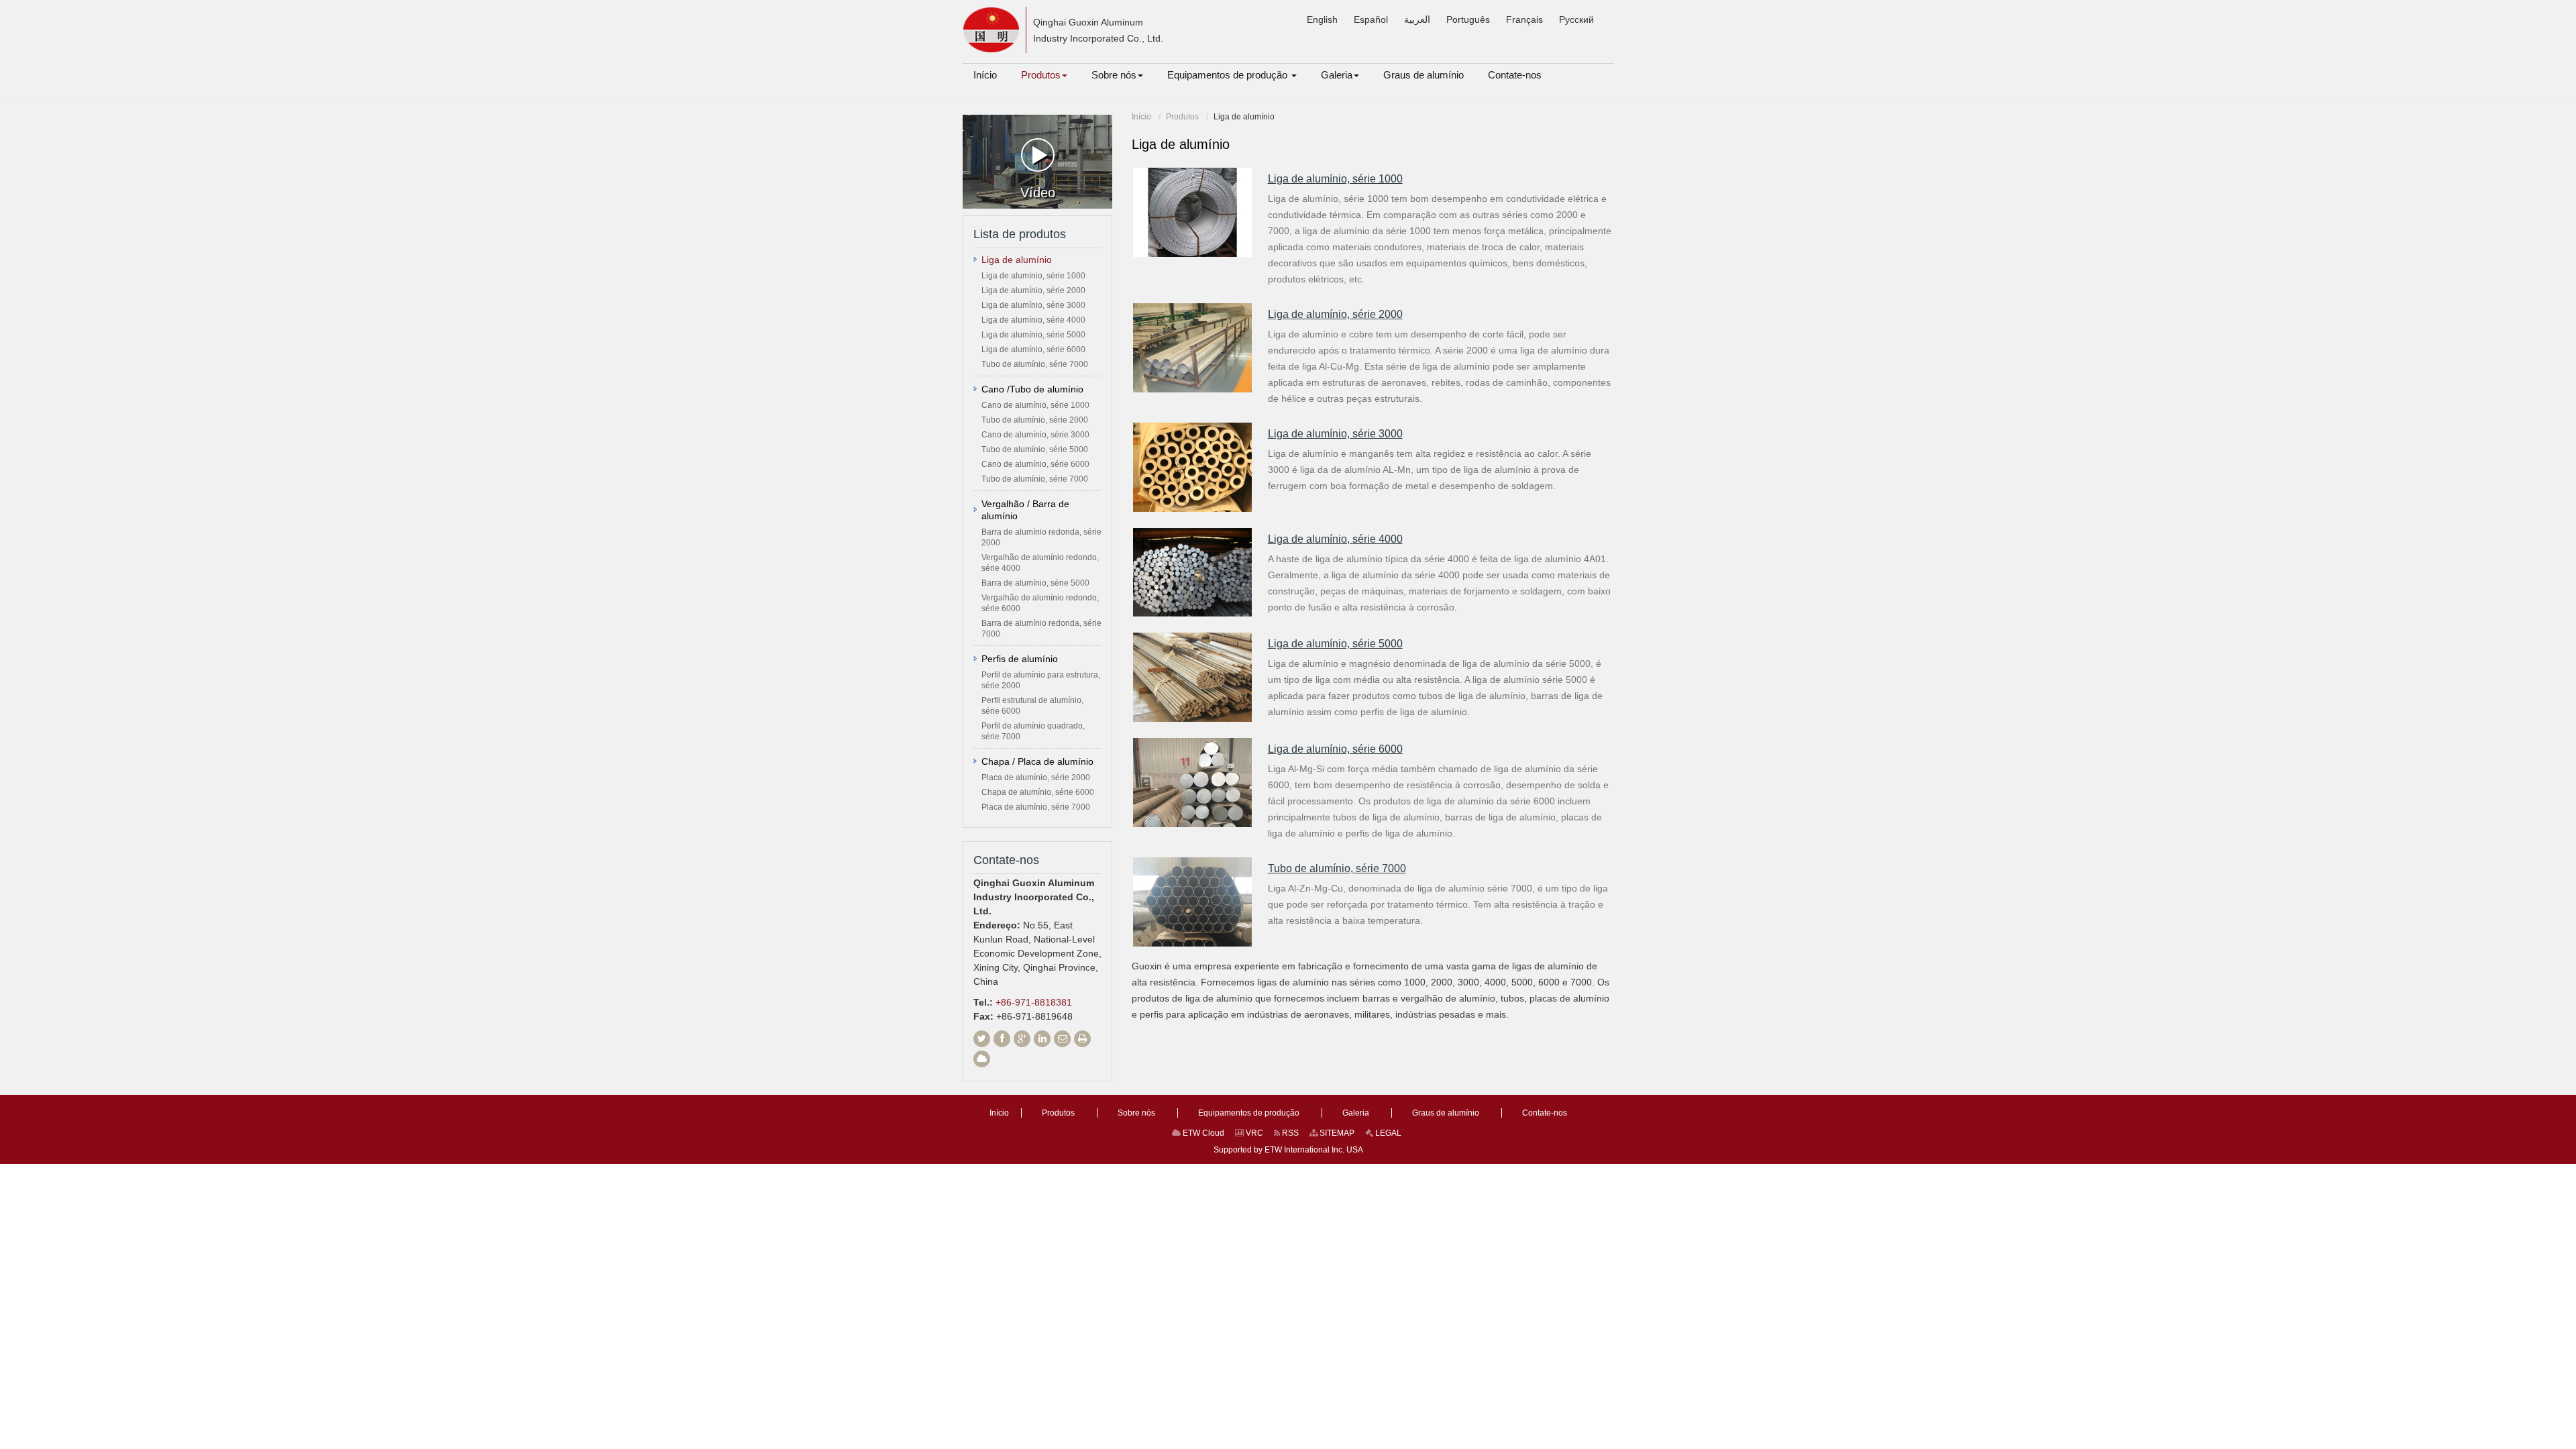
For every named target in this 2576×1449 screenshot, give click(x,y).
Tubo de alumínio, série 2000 (1035, 420)
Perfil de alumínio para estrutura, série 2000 (1041, 680)
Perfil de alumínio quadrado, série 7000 (1033, 731)
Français (1524, 19)
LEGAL (1387, 1133)
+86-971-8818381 (1034, 1002)
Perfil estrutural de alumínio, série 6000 (1032, 706)
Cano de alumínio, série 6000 (1035, 464)
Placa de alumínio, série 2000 (1036, 777)
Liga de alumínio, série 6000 (1335, 749)
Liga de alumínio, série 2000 (1335, 314)
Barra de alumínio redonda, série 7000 (1041, 629)
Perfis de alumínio (1020, 659)
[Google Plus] (1022, 1039)
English (1322, 19)
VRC (1253, 1133)
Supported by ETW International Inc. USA (1288, 1150)
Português (1468, 19)
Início (1141, 117)
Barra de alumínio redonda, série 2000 (1041, 537)
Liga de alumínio (1017, 260)
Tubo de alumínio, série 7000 (1337, 868)
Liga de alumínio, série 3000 (1335, 434)
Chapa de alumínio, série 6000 (1038, 792)
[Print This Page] (1082, 1039)
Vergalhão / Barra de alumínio (1025, 510)
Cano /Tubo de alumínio (1032, 389)
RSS (1289, 1133)
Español (1371, 19)
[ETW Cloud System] (982, 1059)
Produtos (1182, 117)
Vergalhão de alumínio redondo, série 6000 (1040, 603)
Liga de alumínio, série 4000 (1335, 539)
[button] (1044, 75)
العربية (1417, 19)
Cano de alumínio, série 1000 (1035, 405)
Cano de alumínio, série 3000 (1035, 435)
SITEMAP (1336, 1133)
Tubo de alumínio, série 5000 (1035, 449)
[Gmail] (1062, 1039)
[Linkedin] (1042, 1039)
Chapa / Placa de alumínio (1037, 761)
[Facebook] (1002, 1039)
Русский (1576, 19)
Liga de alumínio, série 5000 (1335, 644)
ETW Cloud (1202, 1133)
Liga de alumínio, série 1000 (1335, 179)
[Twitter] (982, 1039)
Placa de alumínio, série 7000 (1036, 807)
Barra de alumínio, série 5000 (1035, 583)
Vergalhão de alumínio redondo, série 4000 (1040, 563)
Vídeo (1038, 193)
